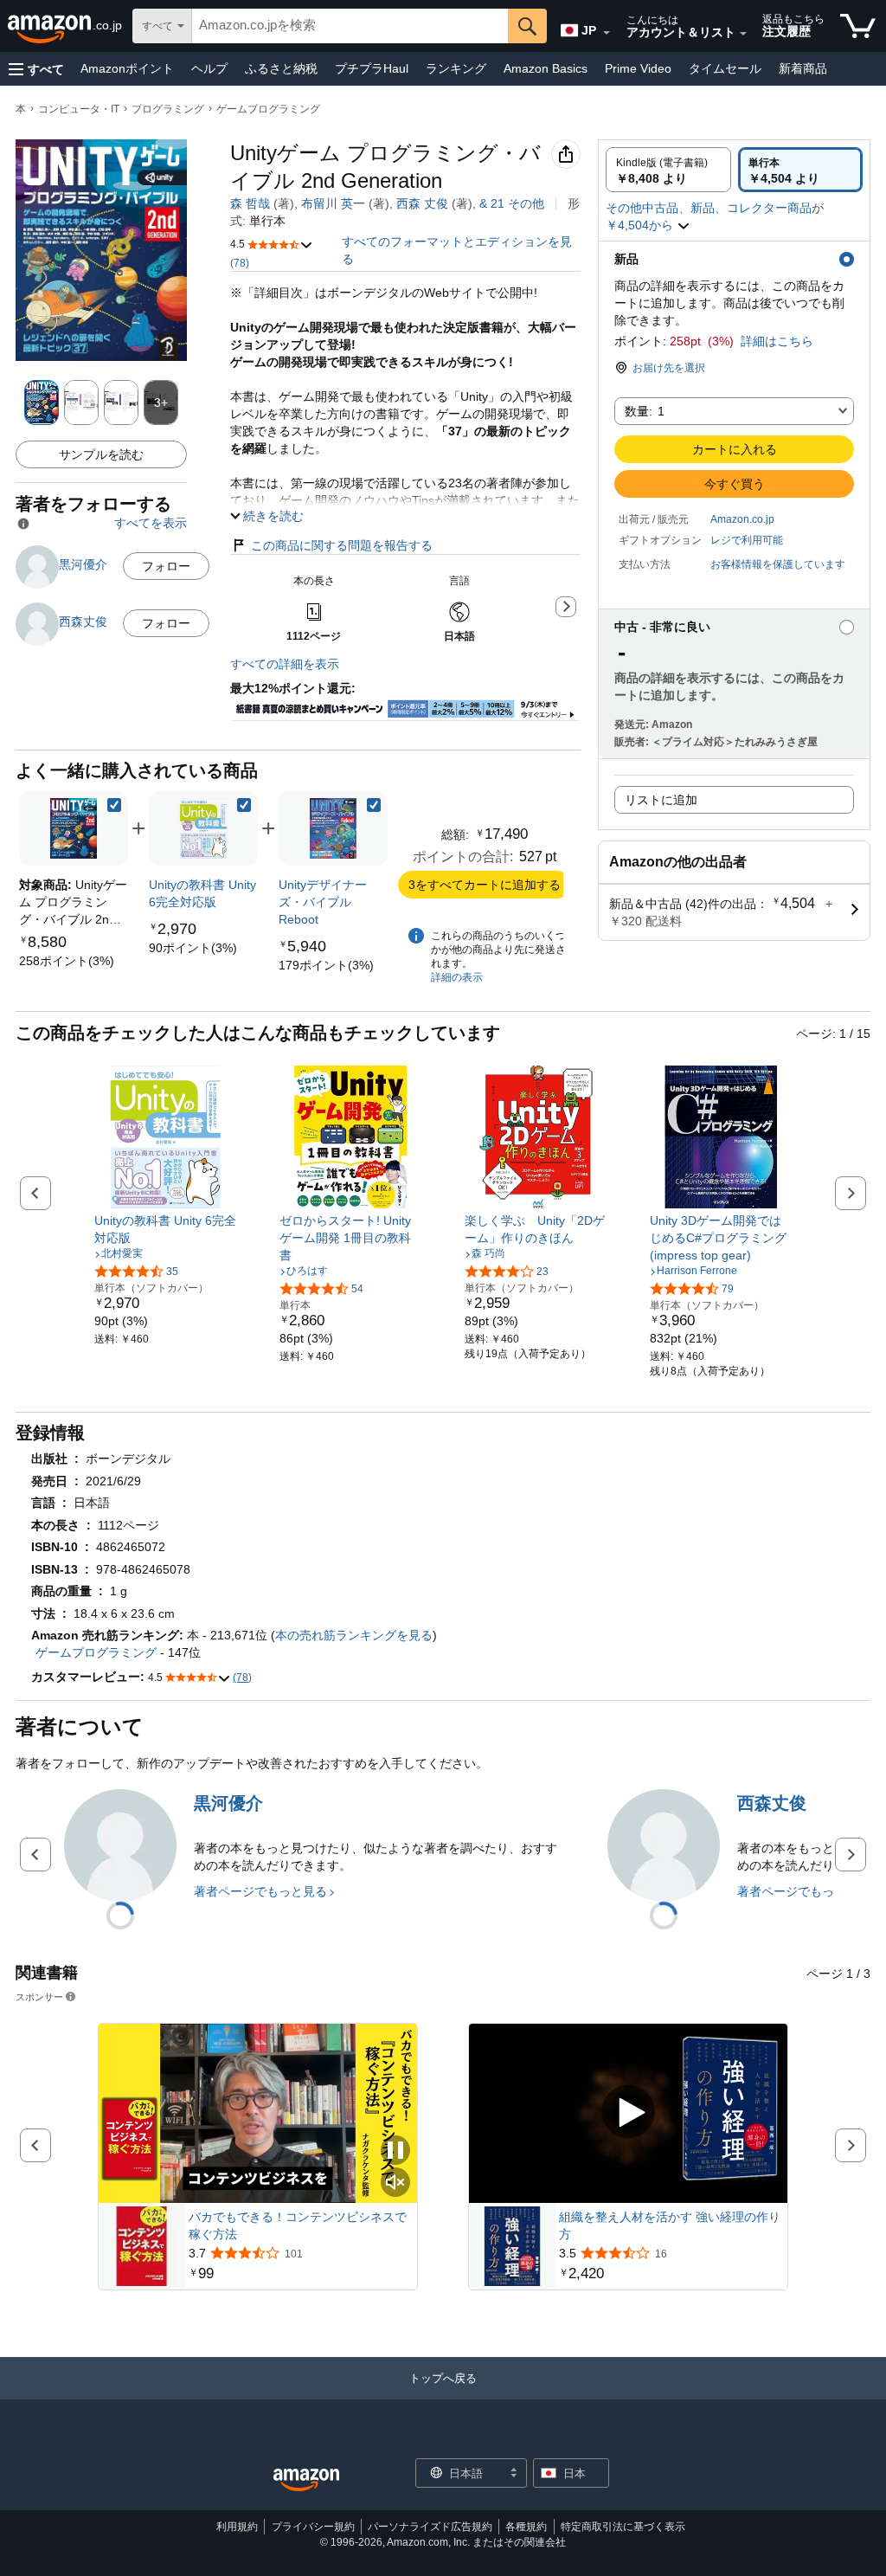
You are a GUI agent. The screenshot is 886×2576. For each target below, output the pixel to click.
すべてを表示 (151, 523)
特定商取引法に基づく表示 (623, 2527)
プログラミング (168, 109)
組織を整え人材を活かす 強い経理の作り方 (670, 2225)
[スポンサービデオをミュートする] (395, 2183)
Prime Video (638, 68)
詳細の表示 (457, 977)
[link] (67, 961)
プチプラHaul (372, 68)
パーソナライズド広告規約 (430, 2527)
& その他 (512, 203)
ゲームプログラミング (268, 109)
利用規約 (237, 2527)
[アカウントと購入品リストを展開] (743, 34)
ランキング (456, 68)
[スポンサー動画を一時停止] (395, 2151)
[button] (36, 69)
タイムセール (725, 68)
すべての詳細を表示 (285, 664)
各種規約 (526, 2527)
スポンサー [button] (39, 1996)
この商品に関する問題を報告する (342, 545)
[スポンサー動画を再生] (628, 2113)
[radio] (668, 170)
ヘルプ (209, 68)
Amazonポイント (127, 68)
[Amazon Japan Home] (306, 2480)
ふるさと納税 (281, 68)
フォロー (166, 566)
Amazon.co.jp (742, 519)
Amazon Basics (546, 68)
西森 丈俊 (422, 203)
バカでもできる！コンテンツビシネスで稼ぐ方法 (298, 2225)
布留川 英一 (333, 203)
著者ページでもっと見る (260, 1891)
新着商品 (803, 68)
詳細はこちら (777, 341)
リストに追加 (661, 800)
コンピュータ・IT (79, 109)
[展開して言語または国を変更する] (607, 33)
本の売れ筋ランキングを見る (354, 1635)
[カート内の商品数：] (858, 26)
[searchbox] (350, 26)
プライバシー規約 (313, 2527)
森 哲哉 (250, 203)
